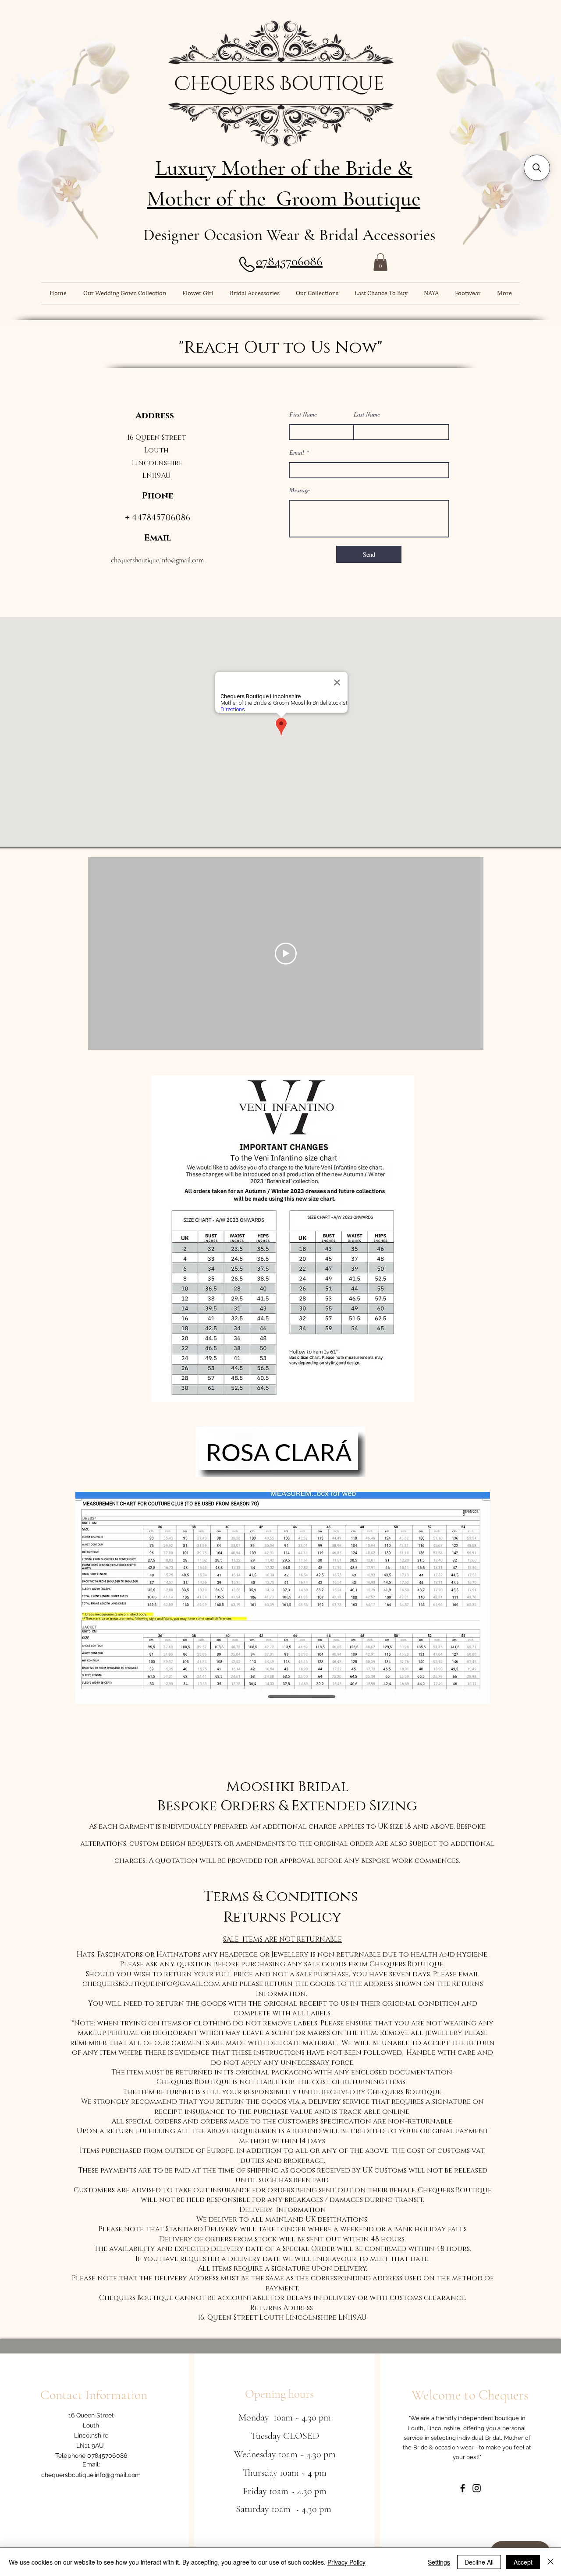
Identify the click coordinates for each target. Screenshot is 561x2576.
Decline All (479, 2562)
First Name (303, 414)
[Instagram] (477, 2488)
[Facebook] (463, 2488)
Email (297, 452)
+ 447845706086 (158, 518)
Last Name (367, 414)
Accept (523, 2562)
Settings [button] (439, 2562)
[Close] (550, 2562)
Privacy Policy (346, 2562)
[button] (380, 262)
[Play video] (286, 954)
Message (300, 490)
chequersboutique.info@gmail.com (157, 560)
